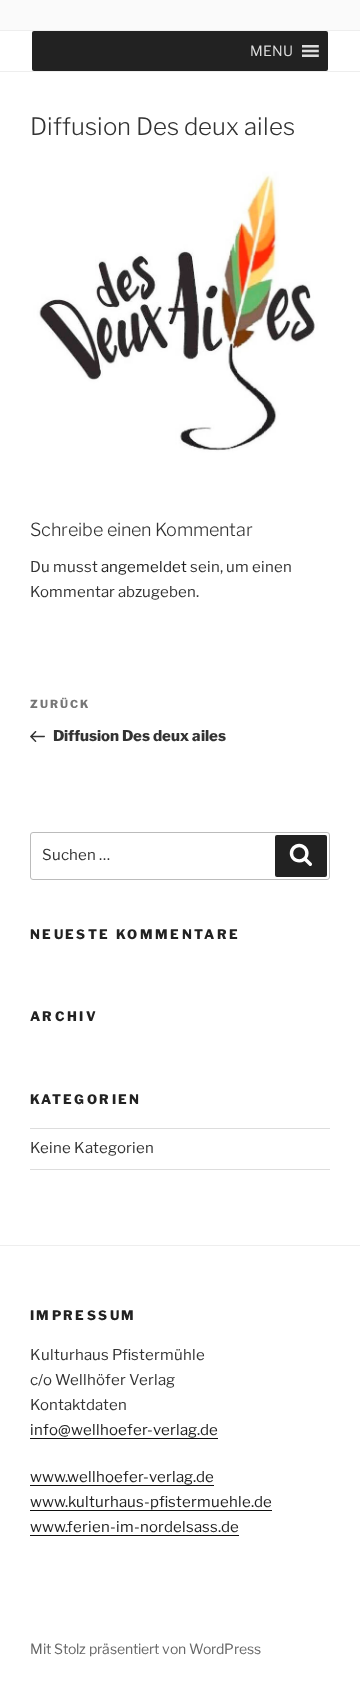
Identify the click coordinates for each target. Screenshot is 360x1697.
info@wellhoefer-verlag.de (124, 1430)
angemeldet (144, 567)
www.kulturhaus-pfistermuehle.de (151, 1502)
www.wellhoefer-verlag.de (122, 1477)
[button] (271, 51)
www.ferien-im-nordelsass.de (134, 1527)
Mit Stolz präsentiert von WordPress (145, 1648)
